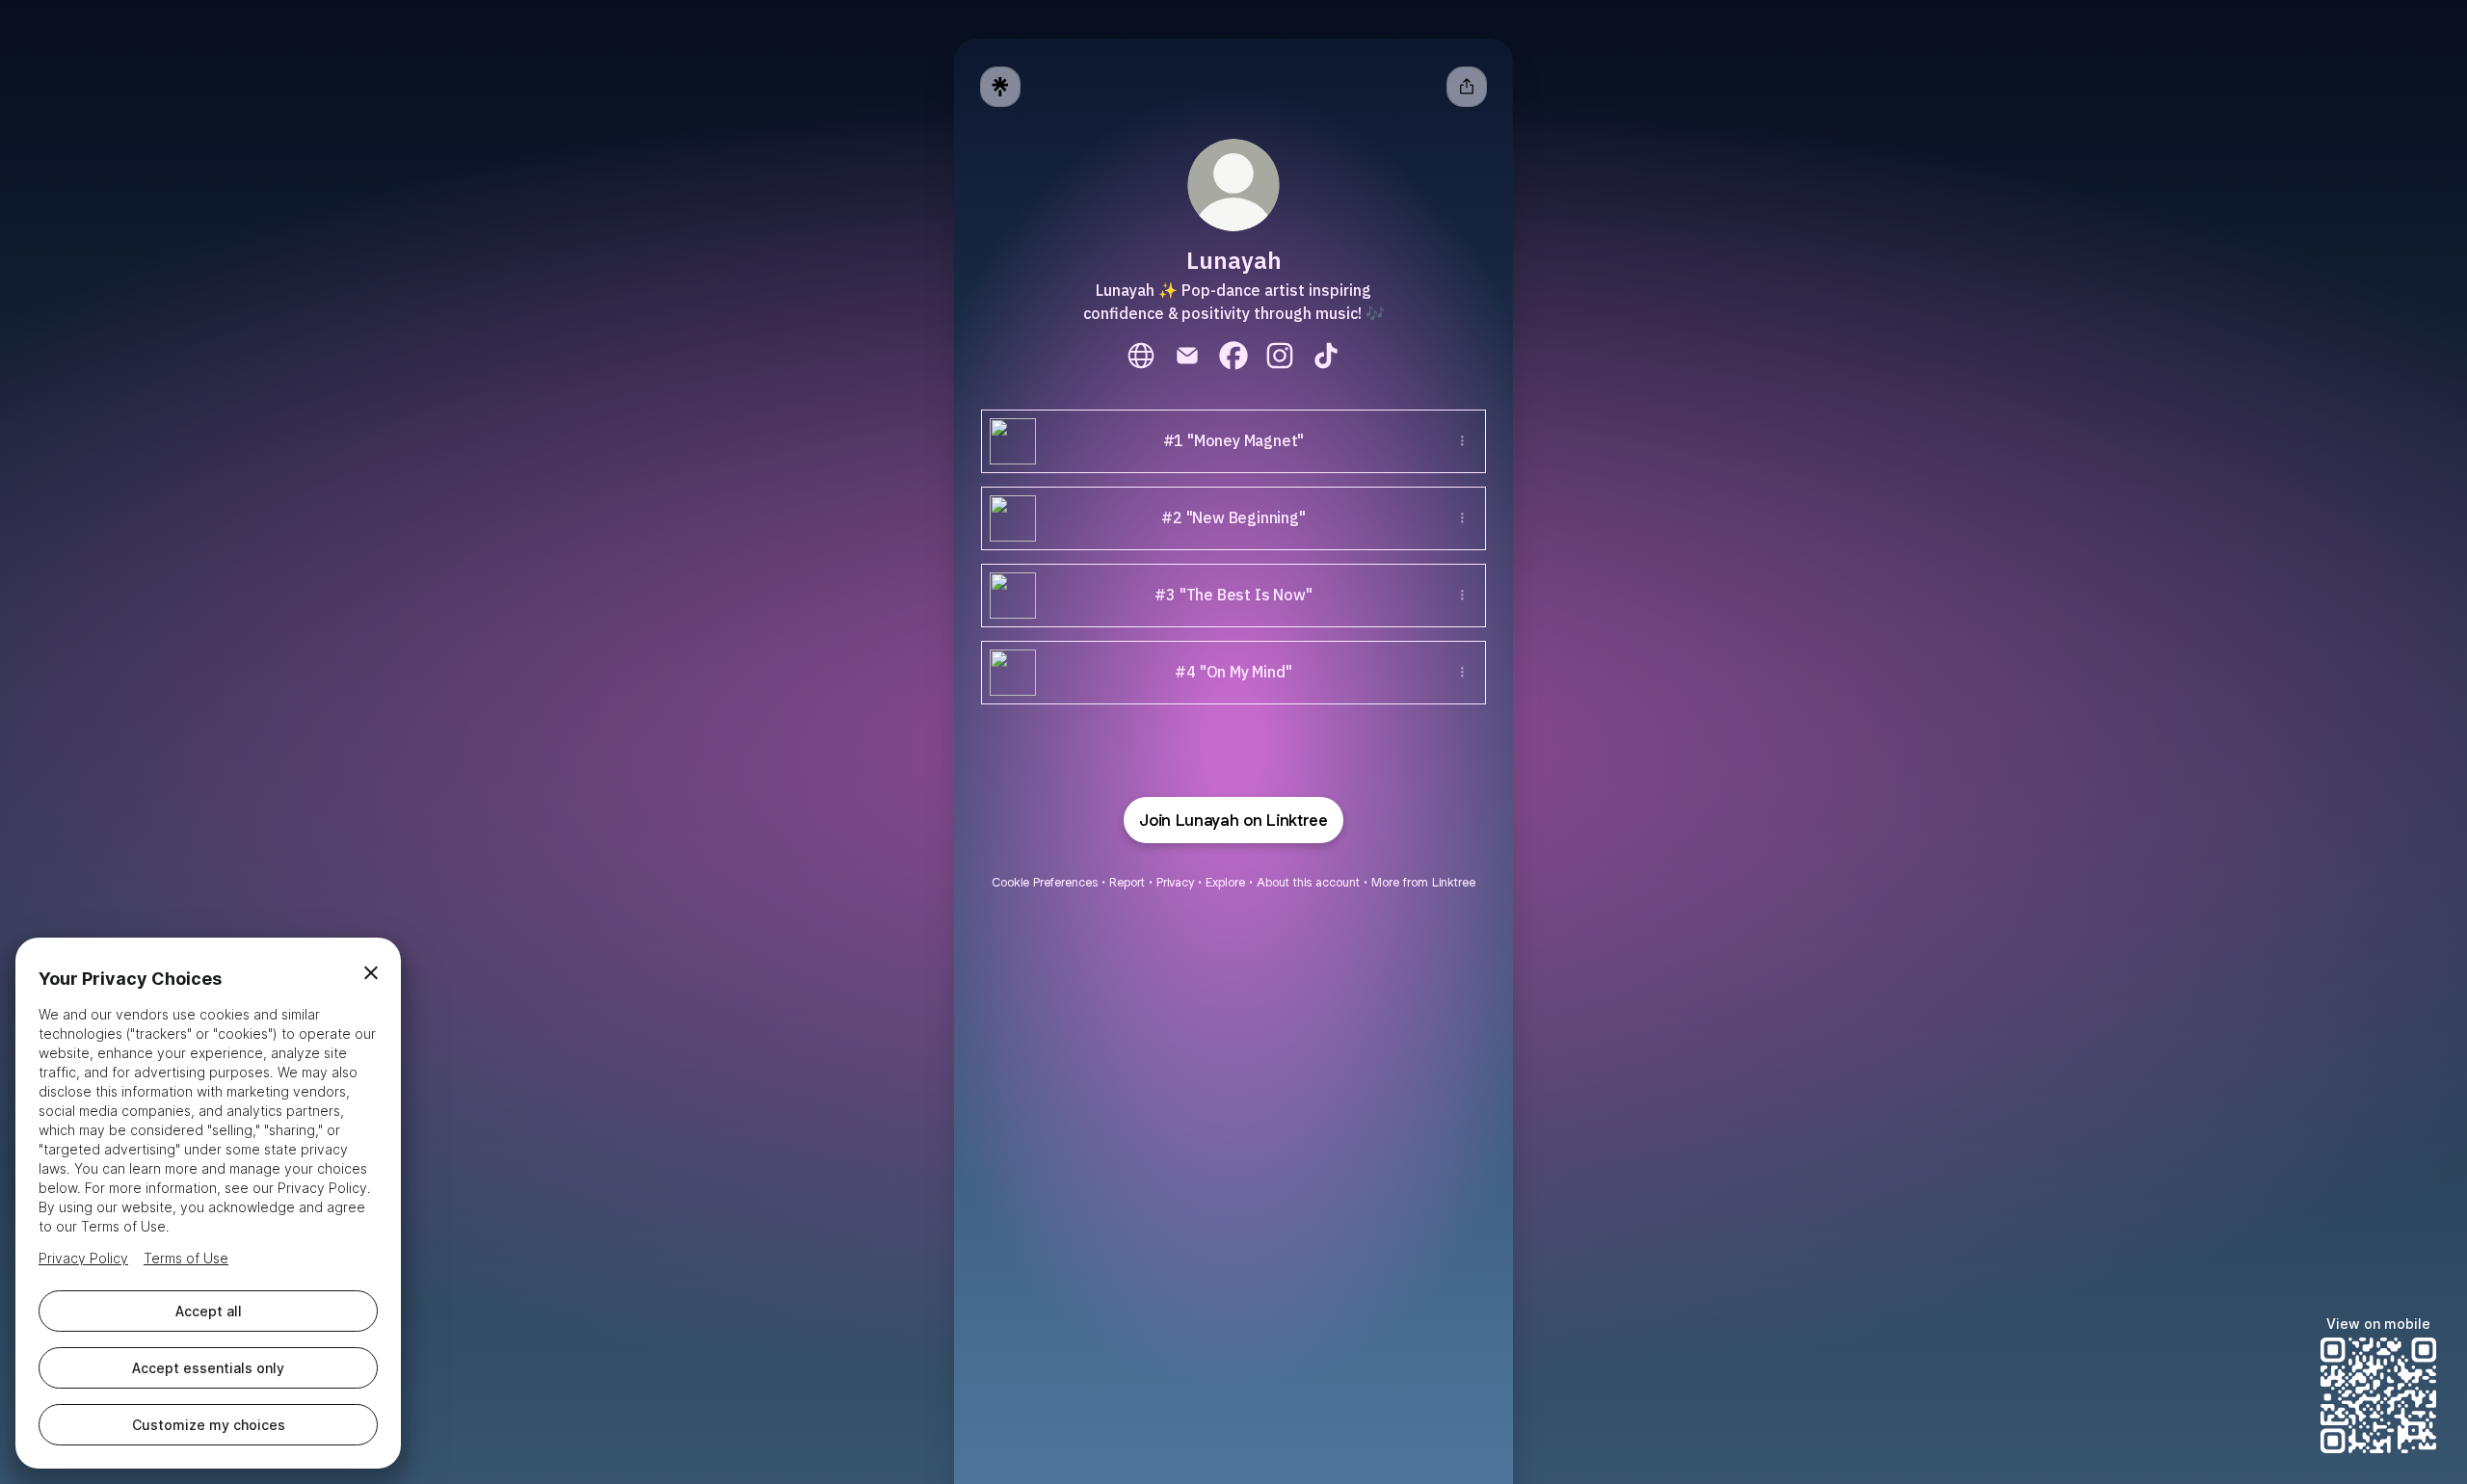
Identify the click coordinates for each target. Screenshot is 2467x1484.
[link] (1141, 356)
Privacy (1175, 882)
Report (1127, 882)
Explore (1225, 882)
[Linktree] (1000, 87)
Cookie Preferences (1045, 882)
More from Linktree (1423, 882)
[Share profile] (1467, 87)
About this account (1308, 882)
